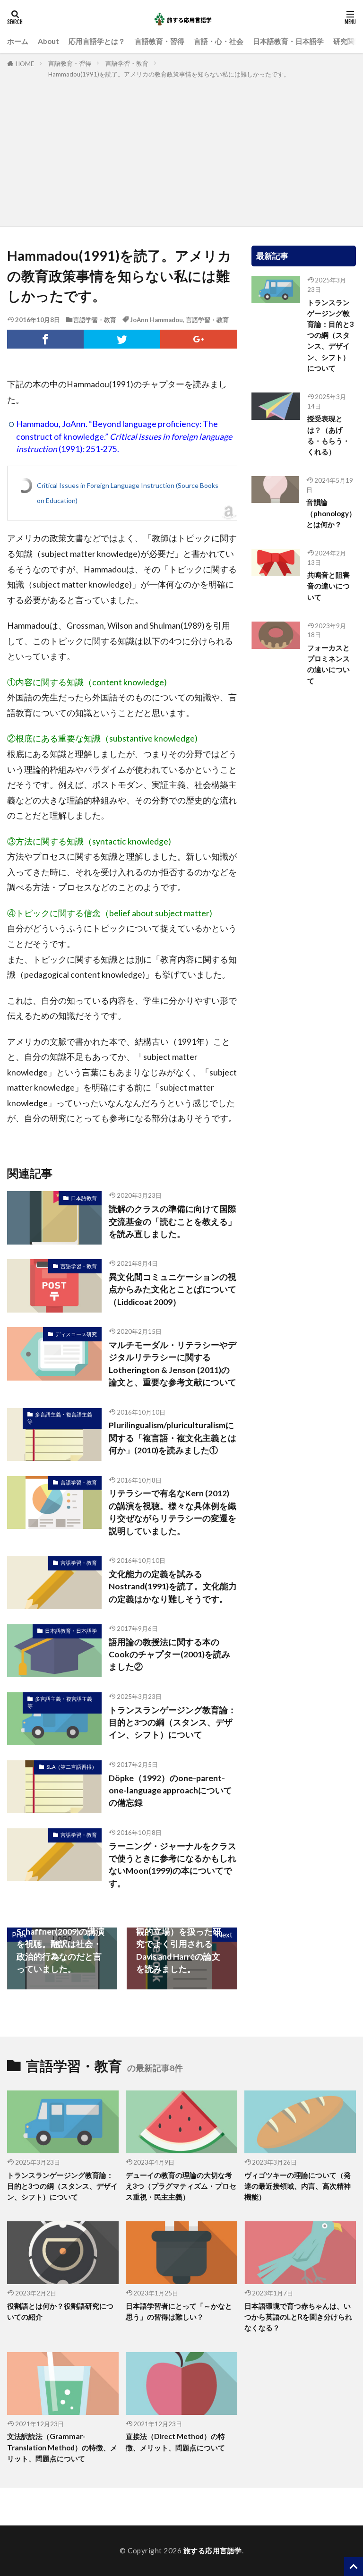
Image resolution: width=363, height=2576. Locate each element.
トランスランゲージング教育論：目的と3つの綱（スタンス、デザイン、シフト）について (173, 1723)
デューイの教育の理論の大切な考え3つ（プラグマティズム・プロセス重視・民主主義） (181, 2186)
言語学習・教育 (127, 63)
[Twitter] (122, 339)
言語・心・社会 (219, 41)
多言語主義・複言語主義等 (60, 1418)
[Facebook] (45, 339)
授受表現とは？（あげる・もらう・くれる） (328, 435)
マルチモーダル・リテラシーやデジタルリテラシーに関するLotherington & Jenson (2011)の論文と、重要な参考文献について (173, 1364)
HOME (25, 64)
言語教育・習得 (160, 41)
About (48, 41)
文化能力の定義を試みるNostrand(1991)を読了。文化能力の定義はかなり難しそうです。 (173, 1587)
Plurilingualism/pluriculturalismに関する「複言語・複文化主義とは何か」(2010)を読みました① (173, 1438)
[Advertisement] (181, 151)
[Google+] (199, 339)
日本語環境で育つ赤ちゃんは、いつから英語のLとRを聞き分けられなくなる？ (298, 2317)
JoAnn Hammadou (156, 320)
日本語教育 (84, 1198)
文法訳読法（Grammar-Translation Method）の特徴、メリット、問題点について (62, 2447)
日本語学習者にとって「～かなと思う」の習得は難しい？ (179, 2311)
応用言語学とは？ (97, 41)
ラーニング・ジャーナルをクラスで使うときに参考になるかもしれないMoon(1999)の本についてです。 (173, 1865)
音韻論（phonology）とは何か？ (331, 513)
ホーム (18, 41)
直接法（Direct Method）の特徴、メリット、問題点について (175, 2442)
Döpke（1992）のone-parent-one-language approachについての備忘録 (170, 1791)
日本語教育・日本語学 (288, 41)
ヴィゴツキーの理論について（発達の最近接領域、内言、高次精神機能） (298, 2186)
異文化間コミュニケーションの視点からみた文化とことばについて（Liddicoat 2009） (173, 1289)
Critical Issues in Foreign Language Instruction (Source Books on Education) (128, 493)
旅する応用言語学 (213, 2550)
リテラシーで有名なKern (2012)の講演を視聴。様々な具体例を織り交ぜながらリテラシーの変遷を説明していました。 (173, 1512)
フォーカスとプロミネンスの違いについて (328, 664)
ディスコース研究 (76, 1334)
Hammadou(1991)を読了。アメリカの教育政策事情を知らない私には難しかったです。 (169, 74)
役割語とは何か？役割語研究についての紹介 (60, 2311)
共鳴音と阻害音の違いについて (328, 586)
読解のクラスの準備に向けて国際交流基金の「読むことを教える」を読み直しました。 (173, 1221)
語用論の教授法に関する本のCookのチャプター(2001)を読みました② (169, 1655)
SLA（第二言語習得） (72, 1767)
